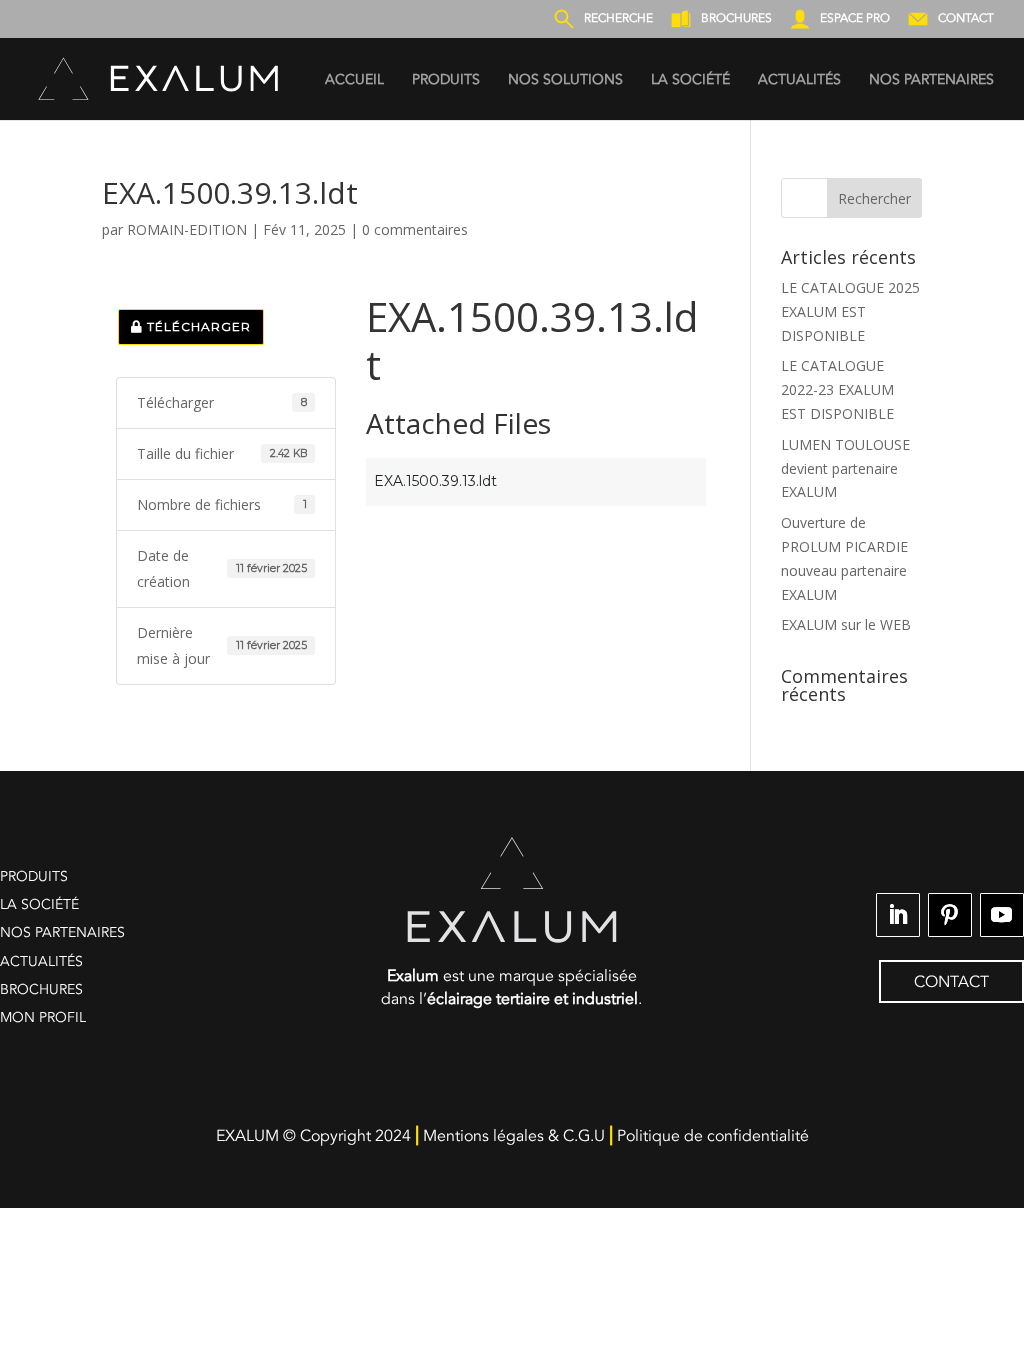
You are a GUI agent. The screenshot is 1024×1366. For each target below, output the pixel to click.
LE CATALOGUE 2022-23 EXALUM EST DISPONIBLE (837, 389)
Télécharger (197, 326)
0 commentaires (415, 229)
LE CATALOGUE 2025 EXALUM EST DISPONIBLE (850, 311)
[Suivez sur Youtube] (1002, 915)
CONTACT (951, 982)
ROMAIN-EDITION (187, 229)
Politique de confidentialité (713, 1136)
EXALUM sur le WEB (846, 624)
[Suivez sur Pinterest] (950, 915)
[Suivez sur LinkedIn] (898, 915)
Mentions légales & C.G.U (514, 1136)
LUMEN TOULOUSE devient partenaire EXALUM (845, 468)
